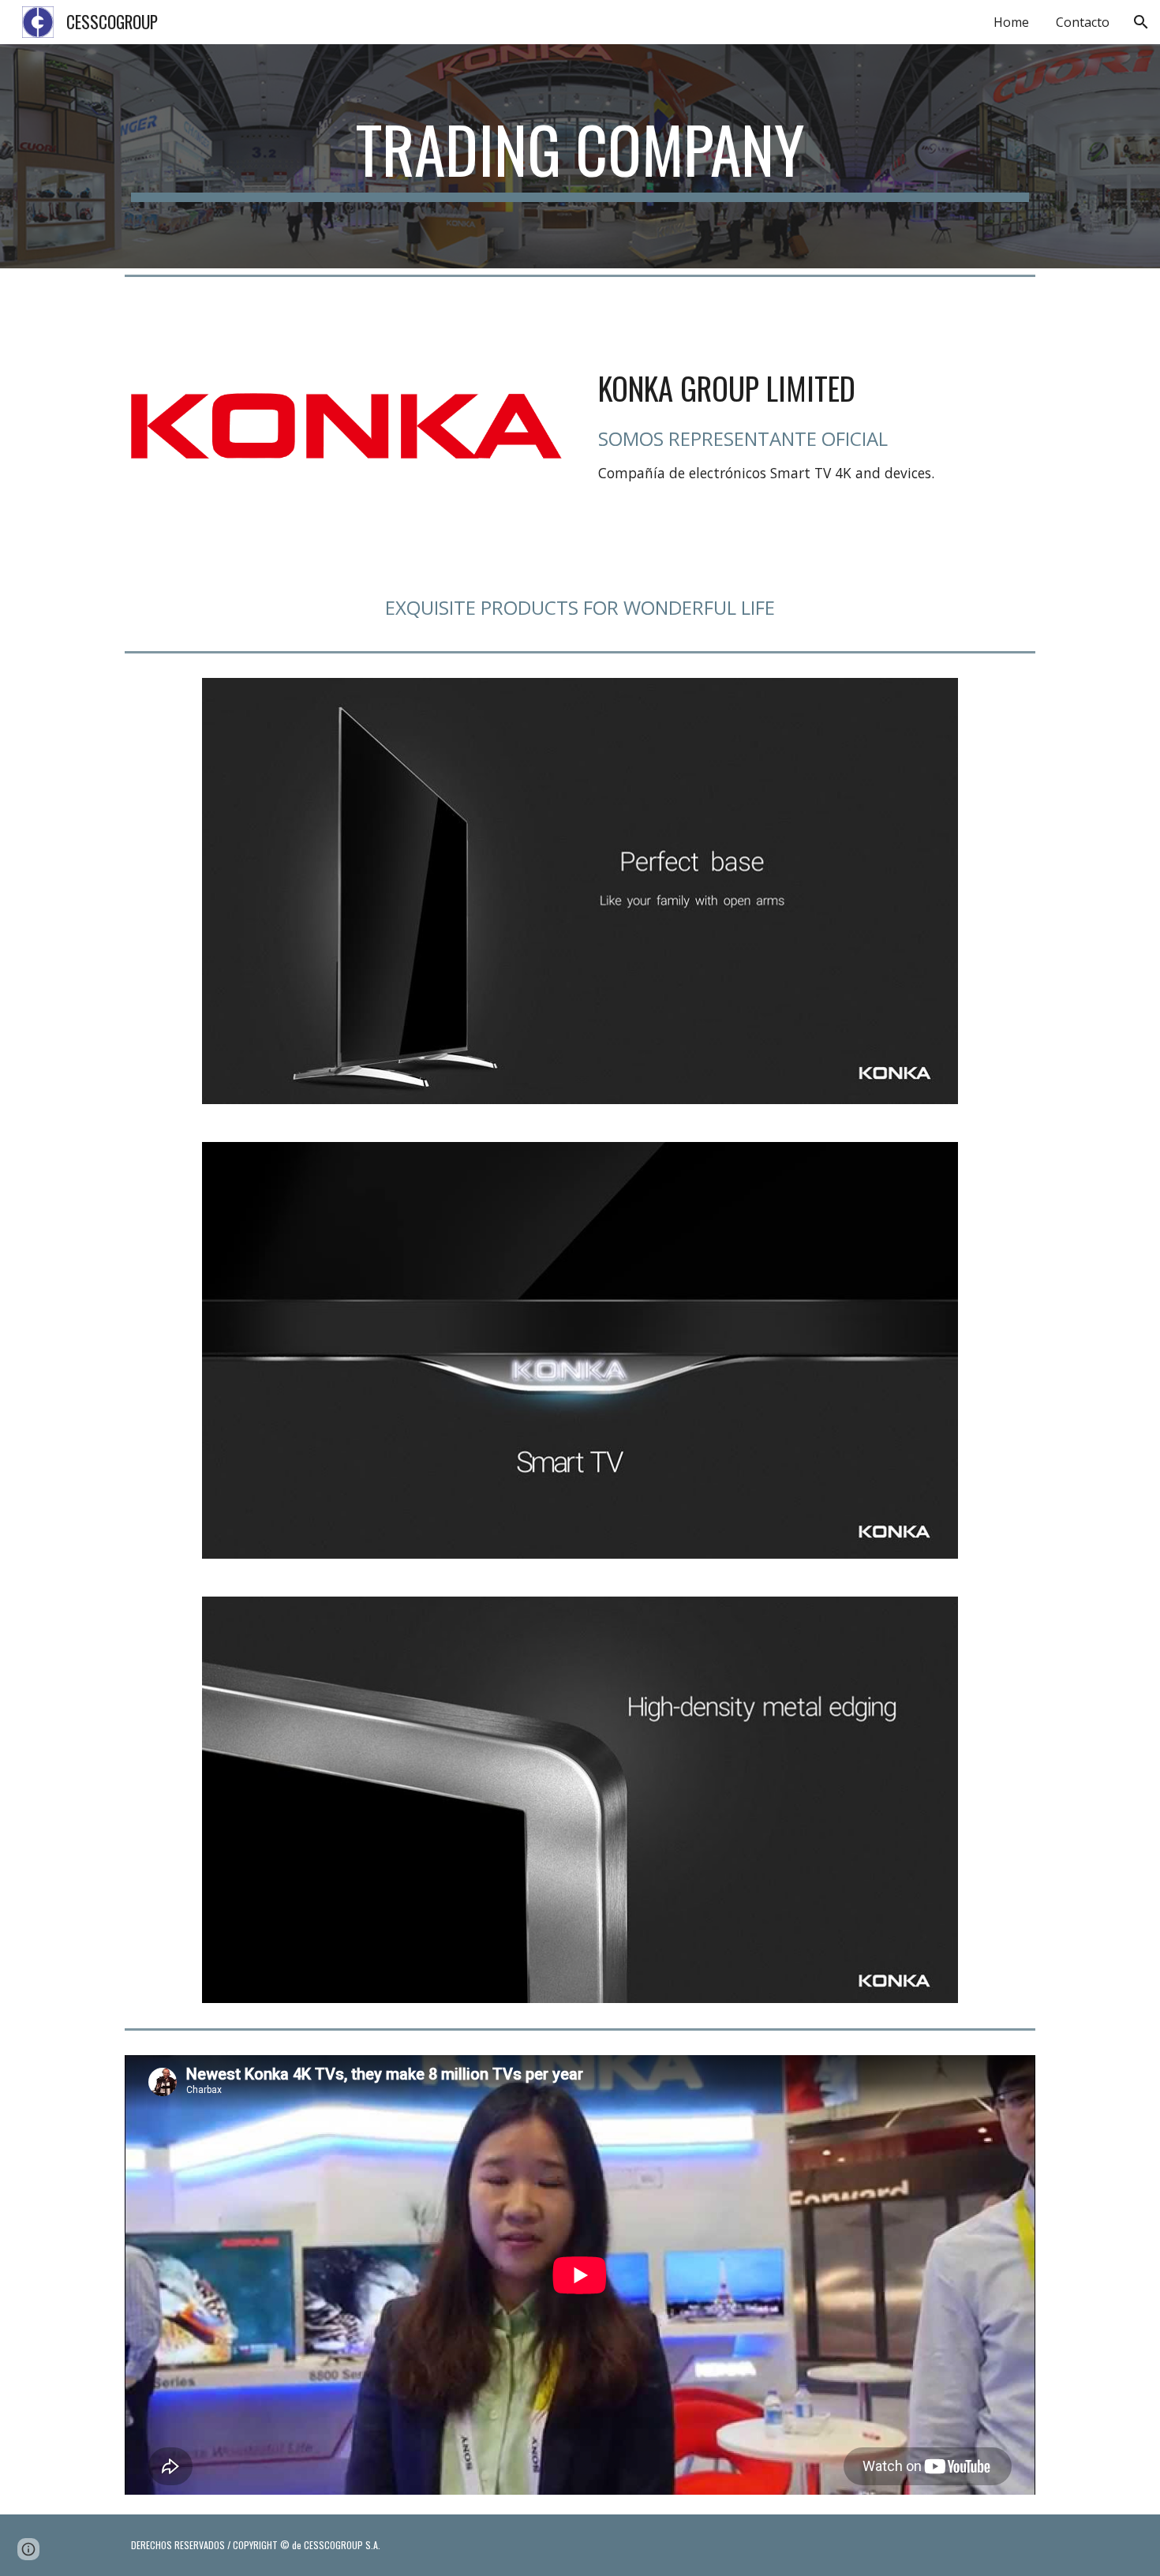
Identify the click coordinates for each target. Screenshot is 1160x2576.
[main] (580, 156)
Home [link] (1011, 22)
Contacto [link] (1083, 22)
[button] (1141, 22)
